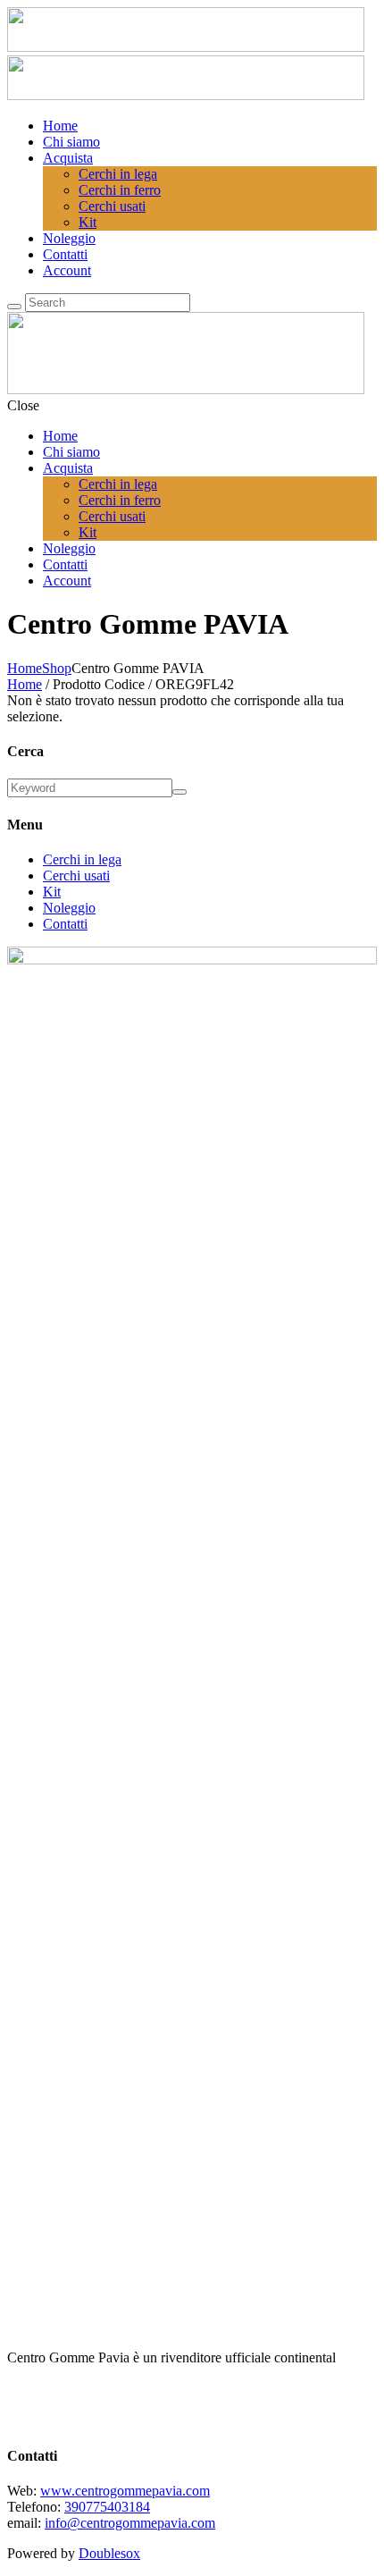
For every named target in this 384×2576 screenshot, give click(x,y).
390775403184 (107, 2507)
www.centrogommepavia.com (125, 2491)
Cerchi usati (76, 876)
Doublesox (109, 2553)
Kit (52, 892)
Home (25, 668)
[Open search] (14, 307)
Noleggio (69, 908)
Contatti (65, 924)
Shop (57, 668)
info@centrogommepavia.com (130, 2523)
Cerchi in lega (82, 859)
